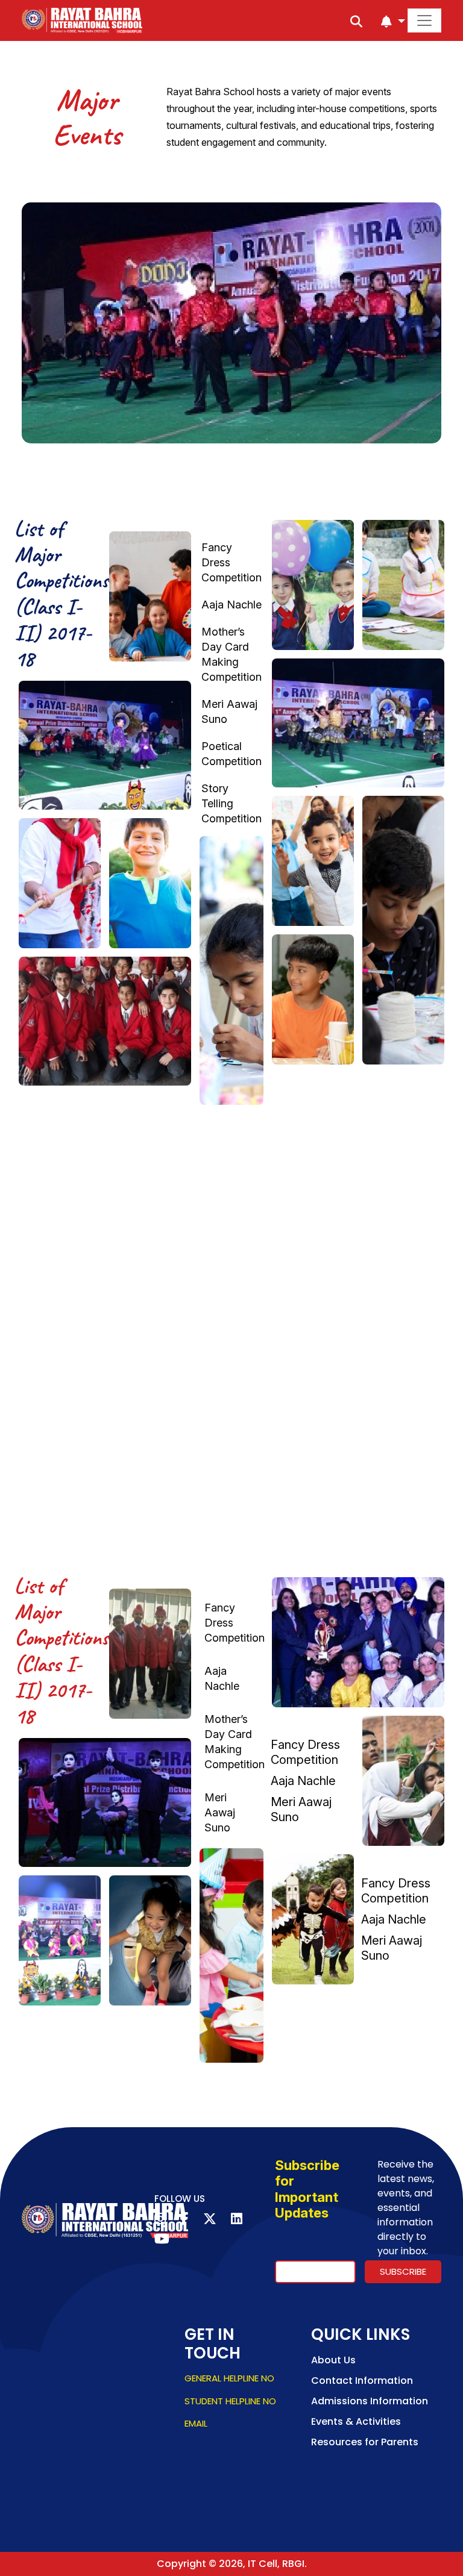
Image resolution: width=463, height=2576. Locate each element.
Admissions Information (370, 2401)
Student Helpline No (230, 2401)
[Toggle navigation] (424, 20)
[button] (393, 22)
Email (196, 2423)
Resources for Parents (365, 2442)
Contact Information (362, 2381)
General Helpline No (229, 2378)
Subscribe (403, 2271)
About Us (333, 2360)
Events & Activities (356, 2421)
